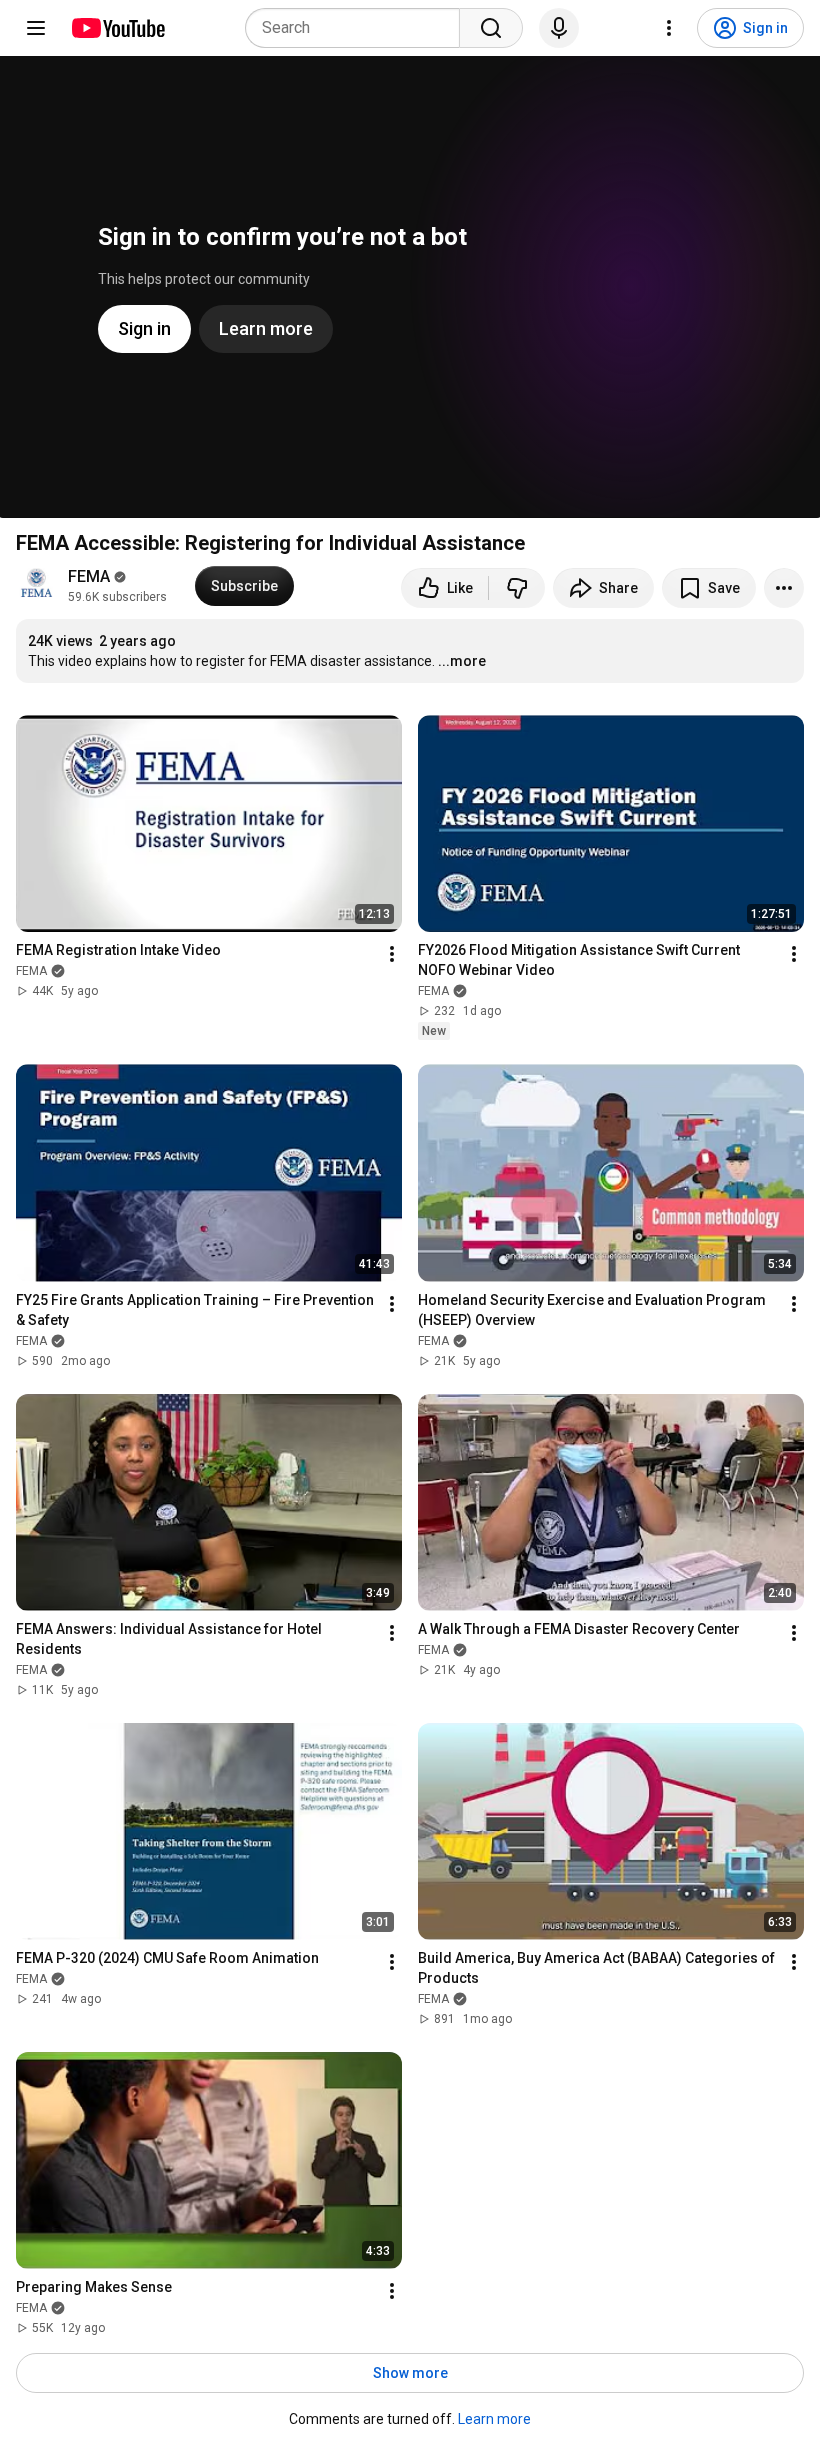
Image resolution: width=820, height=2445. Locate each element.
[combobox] (358, 28)
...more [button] (462, 661)
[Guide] (36, 28)
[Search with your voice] (559, 28)
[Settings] (669, 28)
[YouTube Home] (117, 28)
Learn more (494, 2419)
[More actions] (784, 588)
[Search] (491, 28)
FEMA (89, 576)
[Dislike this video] (517, 588)
